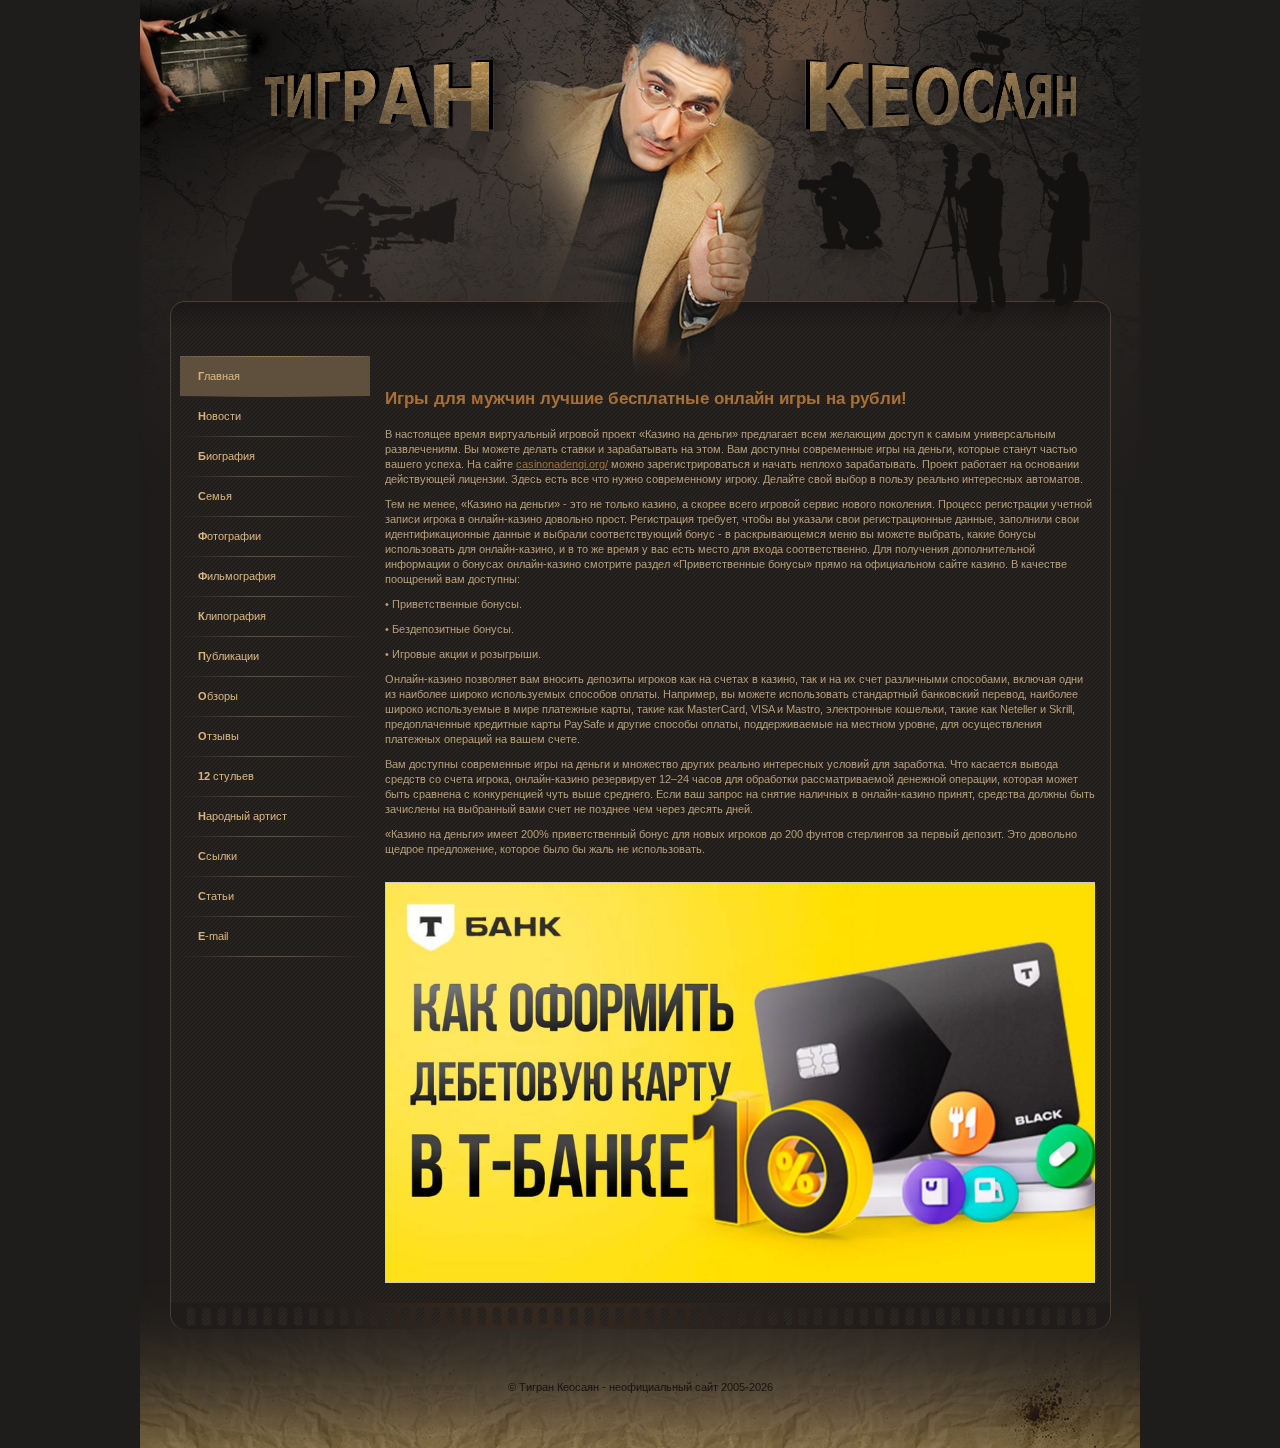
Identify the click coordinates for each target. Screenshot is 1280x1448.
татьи (216, 896)
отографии (229, 536)
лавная (219, 376)
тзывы (218, 736)
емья (215, 496)
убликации (228, 656)
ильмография (237, 576)
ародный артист (242, 816)
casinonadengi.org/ (562, 464)
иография (226, 456)
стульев (226, 776)
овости (219, 416)
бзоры (218, 696)
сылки (217, 856)
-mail (213, 936)
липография (232, 616)
